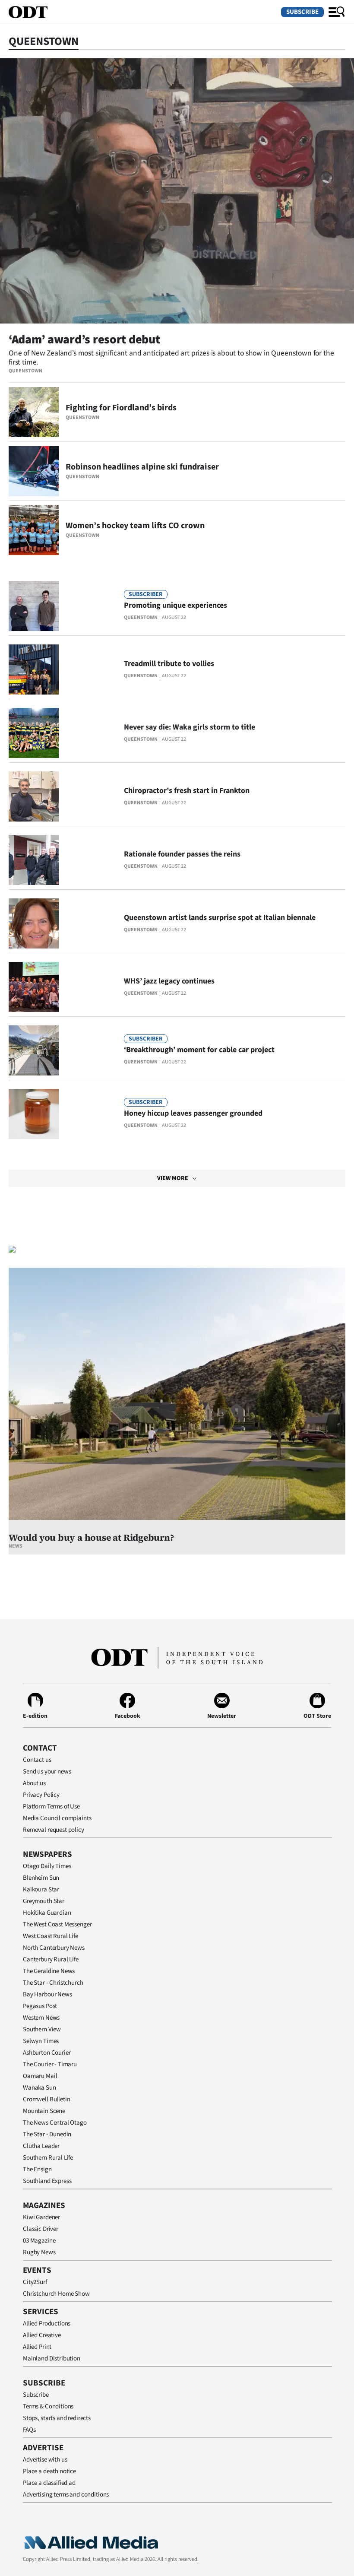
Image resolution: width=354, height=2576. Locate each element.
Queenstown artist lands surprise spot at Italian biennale (220, 918)
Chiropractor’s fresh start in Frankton (187, 791)
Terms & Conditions (48, 2406)
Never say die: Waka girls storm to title (190, 727)
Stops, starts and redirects (57, 2418)
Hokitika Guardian (47, 1913)
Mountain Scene (44, 2111)
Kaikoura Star (41, 1889)
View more (173, 1178)
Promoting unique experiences (175, 605)
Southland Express (47, 2181)
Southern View (42, 2029)
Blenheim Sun (41, 1878)
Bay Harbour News (47, 1994)
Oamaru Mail (40, 2076)
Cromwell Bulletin (46, 2099)
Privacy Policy (41, 1795)
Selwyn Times (41, 2041)
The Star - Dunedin (47, 2134)
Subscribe (302, 12)
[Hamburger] (337, 12)
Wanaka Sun (40, 2088)
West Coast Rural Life (51, 1936)
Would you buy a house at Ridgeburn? (91, 1537)
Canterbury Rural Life (51, 1959)
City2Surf (35, 2282)
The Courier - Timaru (50, 2064)
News (16, 1546)
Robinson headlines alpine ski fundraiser (142, 467)
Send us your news (47, 1772)
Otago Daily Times (47, 1866)
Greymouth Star (44, 1901)
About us (34, 1783)
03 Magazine (39, 2241)
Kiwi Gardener (41, 2217)
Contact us (37, 1760)
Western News (41, 2018)
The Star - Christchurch (53, 1983)
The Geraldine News (49, 1971)
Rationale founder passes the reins (182, 854)
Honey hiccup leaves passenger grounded (193, 1113)
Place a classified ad (49, 2483)
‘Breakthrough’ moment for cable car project (199, 1050)
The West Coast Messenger (57, 1924)
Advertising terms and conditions (66, 2495)
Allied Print (37, 2347)
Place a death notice (49, 2471)
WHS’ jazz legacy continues (169, 981)
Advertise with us (45, 2460)
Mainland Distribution (52, 2359)
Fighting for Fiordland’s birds (121, 408)
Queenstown (25, 371)
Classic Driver (41, 2229)
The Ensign (37, 2169)
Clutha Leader (41, 2146)
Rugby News (39, 2252)
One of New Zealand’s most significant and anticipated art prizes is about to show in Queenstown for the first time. (171, 358)
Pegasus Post (40, 2006)
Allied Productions (47, 2324)
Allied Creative (42, 2335)
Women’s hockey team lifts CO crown (135, 526)
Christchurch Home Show (56, 2294)
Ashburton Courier (47, 2053)
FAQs (29, 2430)
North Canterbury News (54, 1948)
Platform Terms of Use (51, 1807)
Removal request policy (54, 1830)
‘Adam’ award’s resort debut (84, 339)
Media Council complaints (57, 1818)
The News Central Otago (55, 2123)
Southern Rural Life (48, 2158)
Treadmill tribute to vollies (169, 664)
